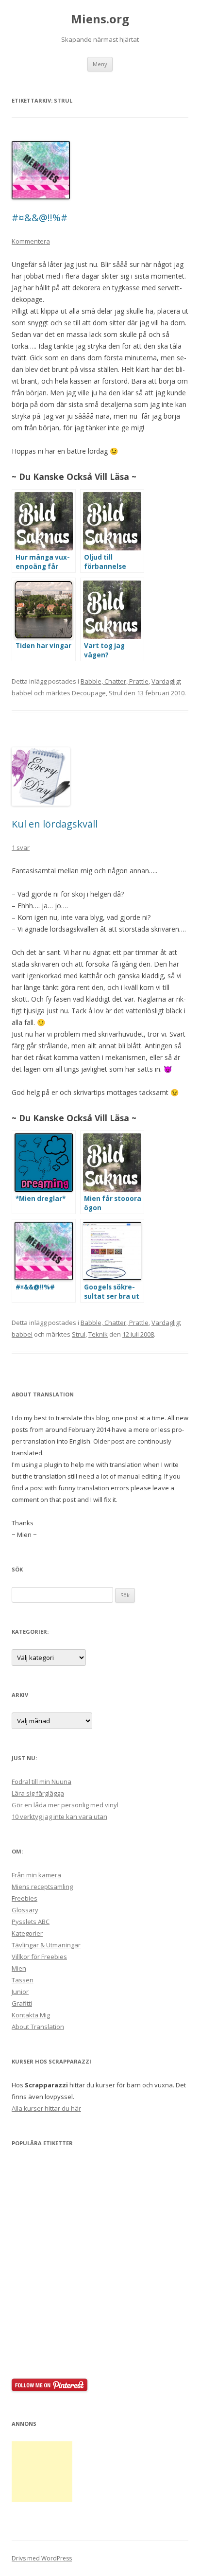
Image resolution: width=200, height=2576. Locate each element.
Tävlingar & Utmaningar (46, 1945)
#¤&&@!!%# (40, 218)
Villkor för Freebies (39, 1957)
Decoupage (89, 693)
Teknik (98, 1334)
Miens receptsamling (42, 1887)
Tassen (23, 1980)
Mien (19, 1968)
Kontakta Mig (31, 2015)
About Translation (38, 2027)
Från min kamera (36, 1875)
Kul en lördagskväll (55, 824)
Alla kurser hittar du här (46, 2108)
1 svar (21, 847)
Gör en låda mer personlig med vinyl (65, 1805)
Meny (100, 64)
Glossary (25, 1910)
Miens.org (100, 19)
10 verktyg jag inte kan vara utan (59, 1817)
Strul (116, 693)
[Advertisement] (42, 2472)
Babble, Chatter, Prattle (115, 681)
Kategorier (27, 1933)
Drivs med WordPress (42, 2558)
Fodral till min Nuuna (42, 1782)
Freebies (25, 1898)
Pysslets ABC (31, 1922)
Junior (20, 1992)
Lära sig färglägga (38, 1793)
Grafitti (22, 2003)
